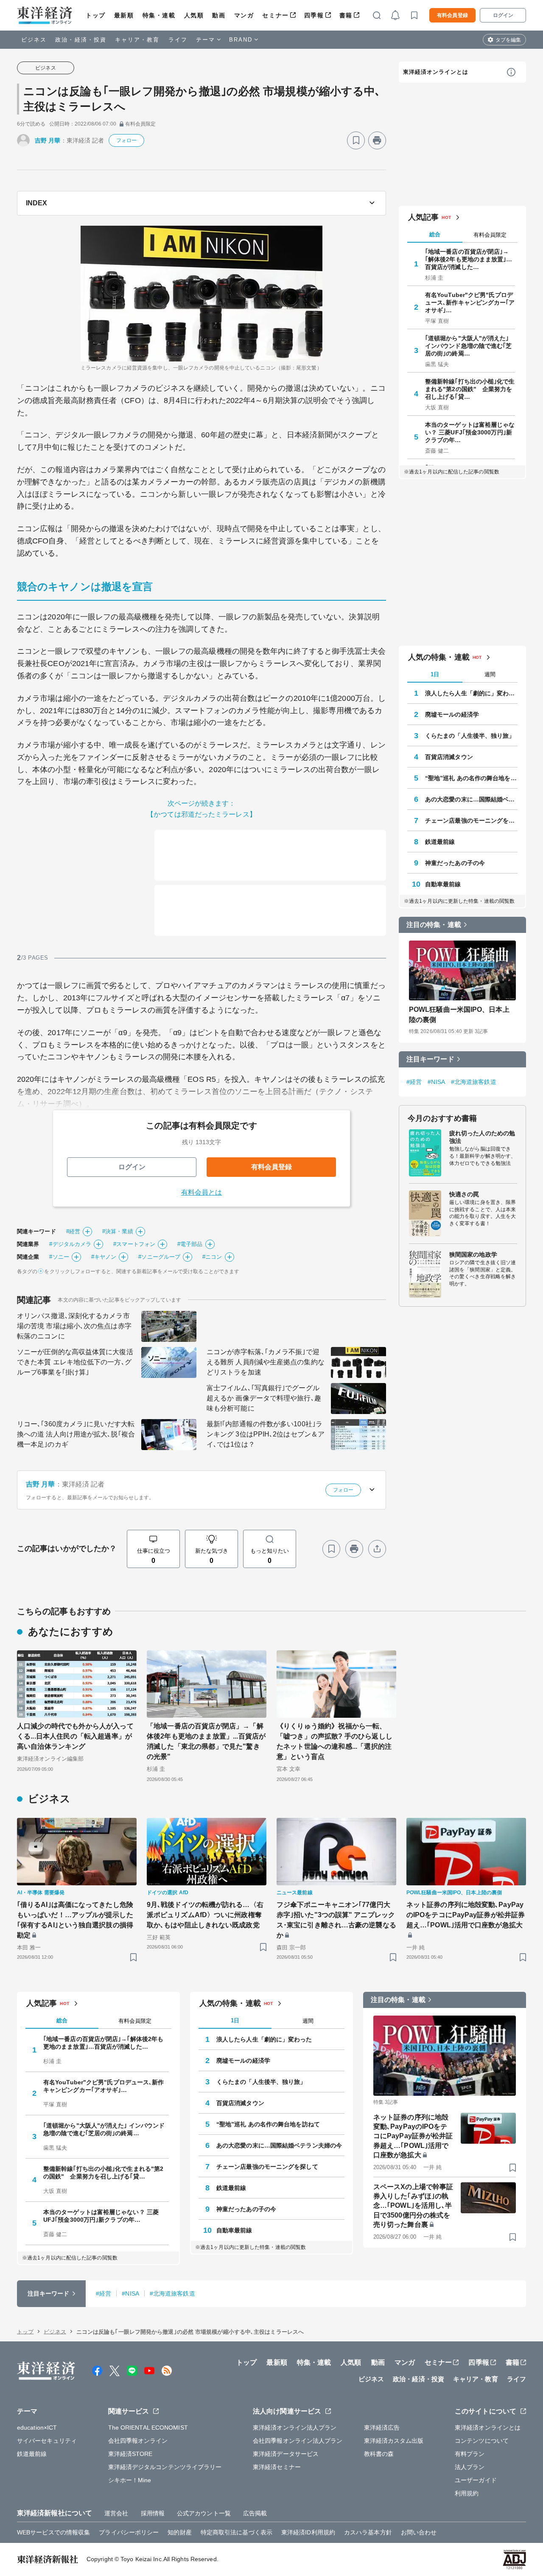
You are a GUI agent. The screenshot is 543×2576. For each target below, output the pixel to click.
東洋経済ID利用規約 (308, 2532)
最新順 (124, 15)
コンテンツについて (482, 2441)
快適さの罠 (464, 1194)
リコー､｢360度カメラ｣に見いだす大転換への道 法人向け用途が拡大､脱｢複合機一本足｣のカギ (76, 1434)
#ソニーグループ (159, 1257)
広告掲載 (255, 2513)
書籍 (346, 15)
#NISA (436, 1082)
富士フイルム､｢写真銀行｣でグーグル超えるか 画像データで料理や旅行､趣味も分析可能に (264, 1398)
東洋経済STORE (130, 2454)
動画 (219, 15)
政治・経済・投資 (81, 40)
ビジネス (34, 40)
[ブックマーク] (356, 140)
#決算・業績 (118, 1231)
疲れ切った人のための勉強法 (482, 1137)
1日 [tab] (435, 674)
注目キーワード (430, 1059)
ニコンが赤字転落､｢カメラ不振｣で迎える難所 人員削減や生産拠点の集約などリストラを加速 (266, 1362)
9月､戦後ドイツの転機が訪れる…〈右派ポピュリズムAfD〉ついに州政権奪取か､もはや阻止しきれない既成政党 (205, 1915)
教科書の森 (379, 2454)
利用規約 (467, 2493)
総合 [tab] (435, 234)
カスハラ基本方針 (368, 2532)
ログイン (503, 15)
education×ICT (37, 2428)
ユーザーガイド (476, 2480)
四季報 (314, 15)
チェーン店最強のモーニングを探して (471, 820)
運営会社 (116, 2513)
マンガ (244, 15)
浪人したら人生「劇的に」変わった (471, 693)
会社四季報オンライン (138, 2441)
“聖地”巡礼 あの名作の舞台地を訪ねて (471, 778)
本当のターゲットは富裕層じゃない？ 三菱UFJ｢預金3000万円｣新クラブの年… (470, 432)
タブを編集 (508, 40)
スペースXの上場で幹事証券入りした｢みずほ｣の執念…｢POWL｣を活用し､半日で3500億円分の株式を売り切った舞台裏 (413, 2206)
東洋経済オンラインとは (436, 72)
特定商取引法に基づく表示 (237, 2532)
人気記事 (423, 217)
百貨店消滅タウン (449, 757)
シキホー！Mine (130, 2480)
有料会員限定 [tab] (490, 235)
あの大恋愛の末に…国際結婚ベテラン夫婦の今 (471, 799)
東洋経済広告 (382, 2428)
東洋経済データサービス (286, 2454)
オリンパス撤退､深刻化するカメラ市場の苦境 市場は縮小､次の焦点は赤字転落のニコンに (74, 1326)
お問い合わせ (419, 2532)
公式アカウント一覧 (204, 2513)
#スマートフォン (134, 1244)
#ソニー (59, 1257)
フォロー (126, 140)
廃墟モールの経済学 (452, 714)
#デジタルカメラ (70, 1244)
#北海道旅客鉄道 (474, 1082)
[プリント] (377, 140)
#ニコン (212, 1257)
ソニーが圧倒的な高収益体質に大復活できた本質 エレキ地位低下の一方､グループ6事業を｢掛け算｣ (75, 1362)
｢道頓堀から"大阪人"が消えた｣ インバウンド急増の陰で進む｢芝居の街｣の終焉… (469, 346)
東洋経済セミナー (277, 2467)
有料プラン (470, 2454)
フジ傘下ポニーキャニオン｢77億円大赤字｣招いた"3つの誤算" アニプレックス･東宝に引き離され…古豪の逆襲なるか (336, 1920)
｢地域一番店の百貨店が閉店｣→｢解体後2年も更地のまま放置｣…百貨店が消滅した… (469, 259)
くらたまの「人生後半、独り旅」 (470, 736)
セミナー (275, 15)
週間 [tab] (490, 674)
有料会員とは (202, 1192)
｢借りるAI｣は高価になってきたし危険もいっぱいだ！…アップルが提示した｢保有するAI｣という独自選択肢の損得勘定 (75, 1920)
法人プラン (470, 2467)
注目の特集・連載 (434, 925)
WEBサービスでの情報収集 (53, 2532)
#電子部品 (190, 1244)
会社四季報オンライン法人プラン (298, 2441)
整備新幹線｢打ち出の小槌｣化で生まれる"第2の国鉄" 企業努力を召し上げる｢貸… (470, 389)
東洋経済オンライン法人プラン (295, 2428)
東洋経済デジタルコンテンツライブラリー (165, 2467)
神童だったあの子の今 (455, 863)
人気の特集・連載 (439, 657)
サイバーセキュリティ (47, 2441)
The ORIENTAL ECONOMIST (148, 2428)
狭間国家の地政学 (473, 1254)
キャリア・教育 (137, 40)
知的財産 (179, 2532)
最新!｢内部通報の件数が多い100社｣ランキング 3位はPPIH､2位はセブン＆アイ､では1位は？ (266, 1434)
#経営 (73, 1231)
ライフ (178, 40)
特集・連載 (159, 15)
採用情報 (153, 2513)
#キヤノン (104, 1257)
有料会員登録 (452, 15)
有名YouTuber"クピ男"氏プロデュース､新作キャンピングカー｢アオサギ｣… (470, 302)
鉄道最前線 (440, 842)
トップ (96, 15)
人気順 (194, 15)
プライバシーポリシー (129, 2532)
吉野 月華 (48, 140)
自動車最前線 (443, 884)
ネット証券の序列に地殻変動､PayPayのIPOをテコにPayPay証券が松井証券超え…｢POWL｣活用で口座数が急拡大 (466, 1915)
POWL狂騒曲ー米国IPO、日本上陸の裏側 (459, 1015)
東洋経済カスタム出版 (394, 2441)
